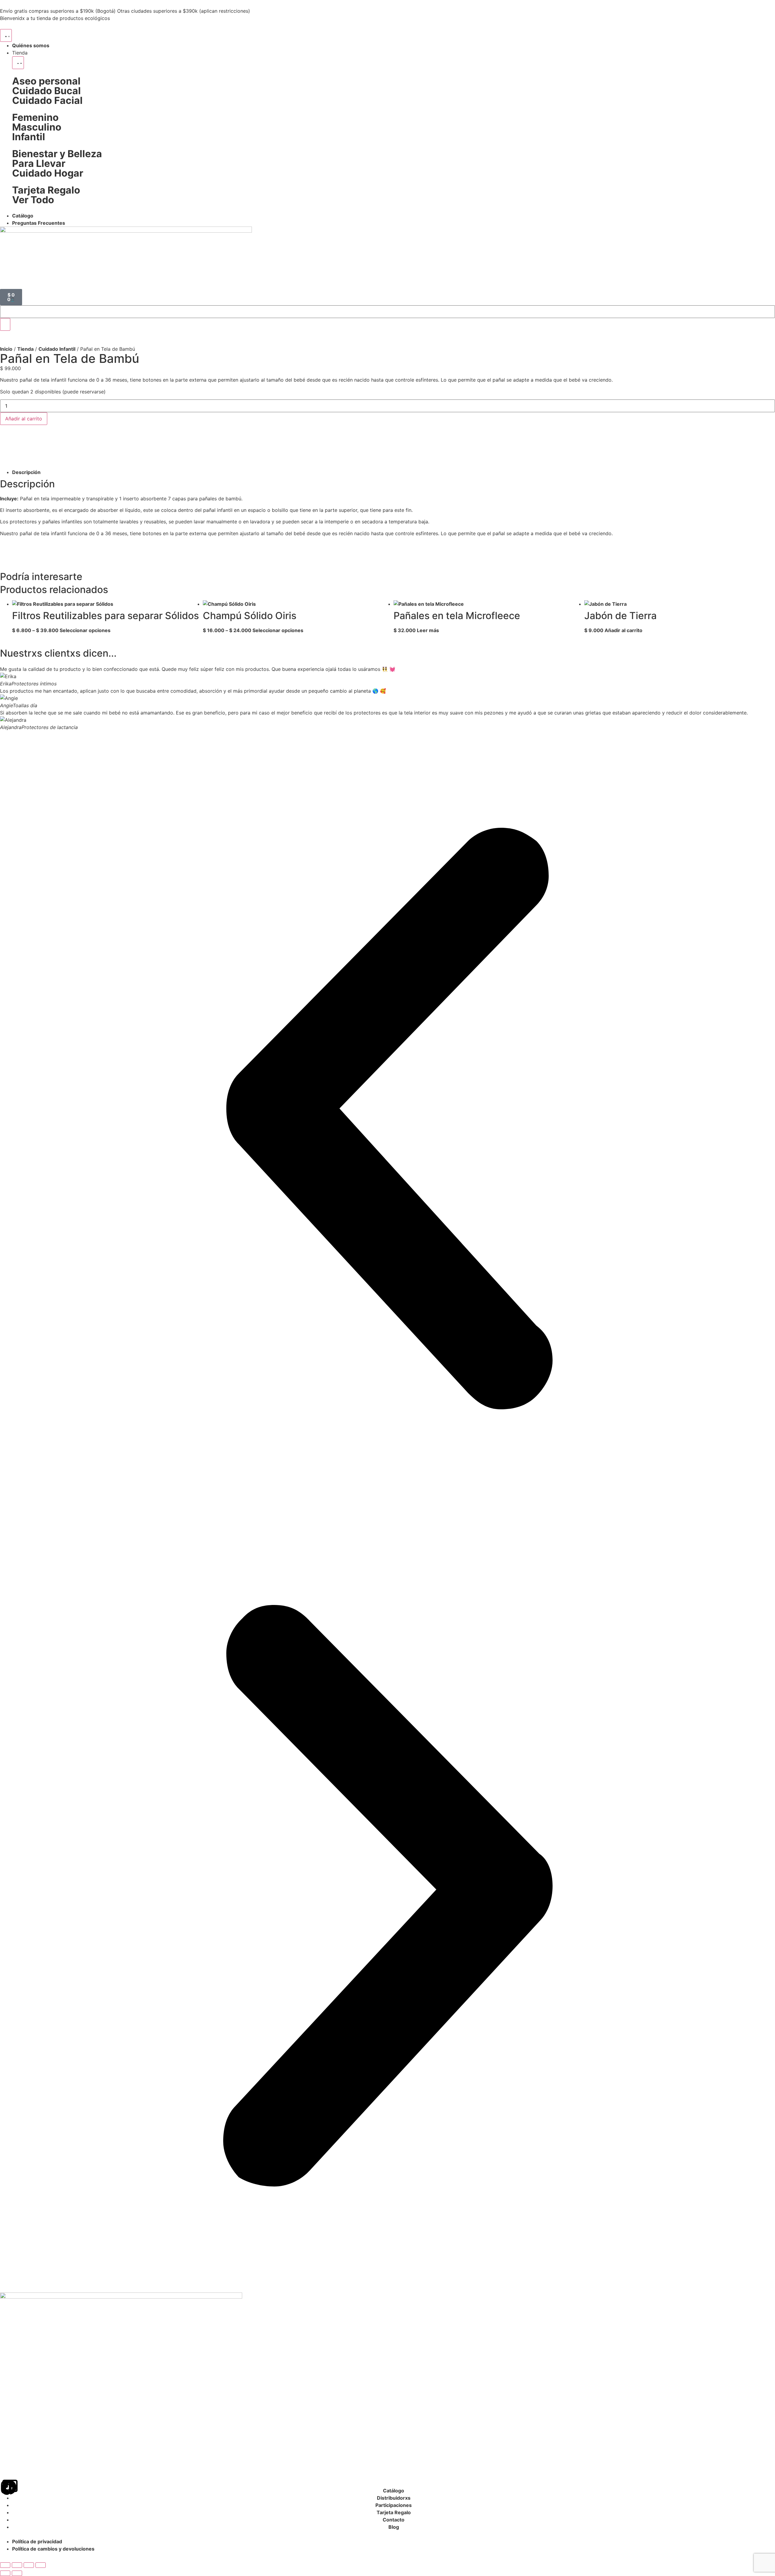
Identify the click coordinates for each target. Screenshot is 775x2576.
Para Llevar (39, 163)
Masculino (37, 127)
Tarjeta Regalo (46, 190)
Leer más (428, 630)
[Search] (5, 324)
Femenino (35, 117)
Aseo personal (46, 81)
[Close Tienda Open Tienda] (18, 63)
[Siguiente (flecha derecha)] (17, 2573)
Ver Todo (33, 200)
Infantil (29, 137)
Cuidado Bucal (46, 91)
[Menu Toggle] (6, 35)
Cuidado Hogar (48, 173)
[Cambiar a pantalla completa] (17, 2565)
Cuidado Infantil (57, 349)
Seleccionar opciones (85, 630)
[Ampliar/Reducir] (5, 2565)
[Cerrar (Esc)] (41, 2565)
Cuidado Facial (47, 100)
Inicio (6, 349)
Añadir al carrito (24, 419)
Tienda (25, 349)
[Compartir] (29, 2565)
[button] (387, 1119)
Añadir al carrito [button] (623, 630)
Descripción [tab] (26, 472)
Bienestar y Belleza (57, 154)
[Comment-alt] (10, 2487)
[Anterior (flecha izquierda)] (5, 2573)
